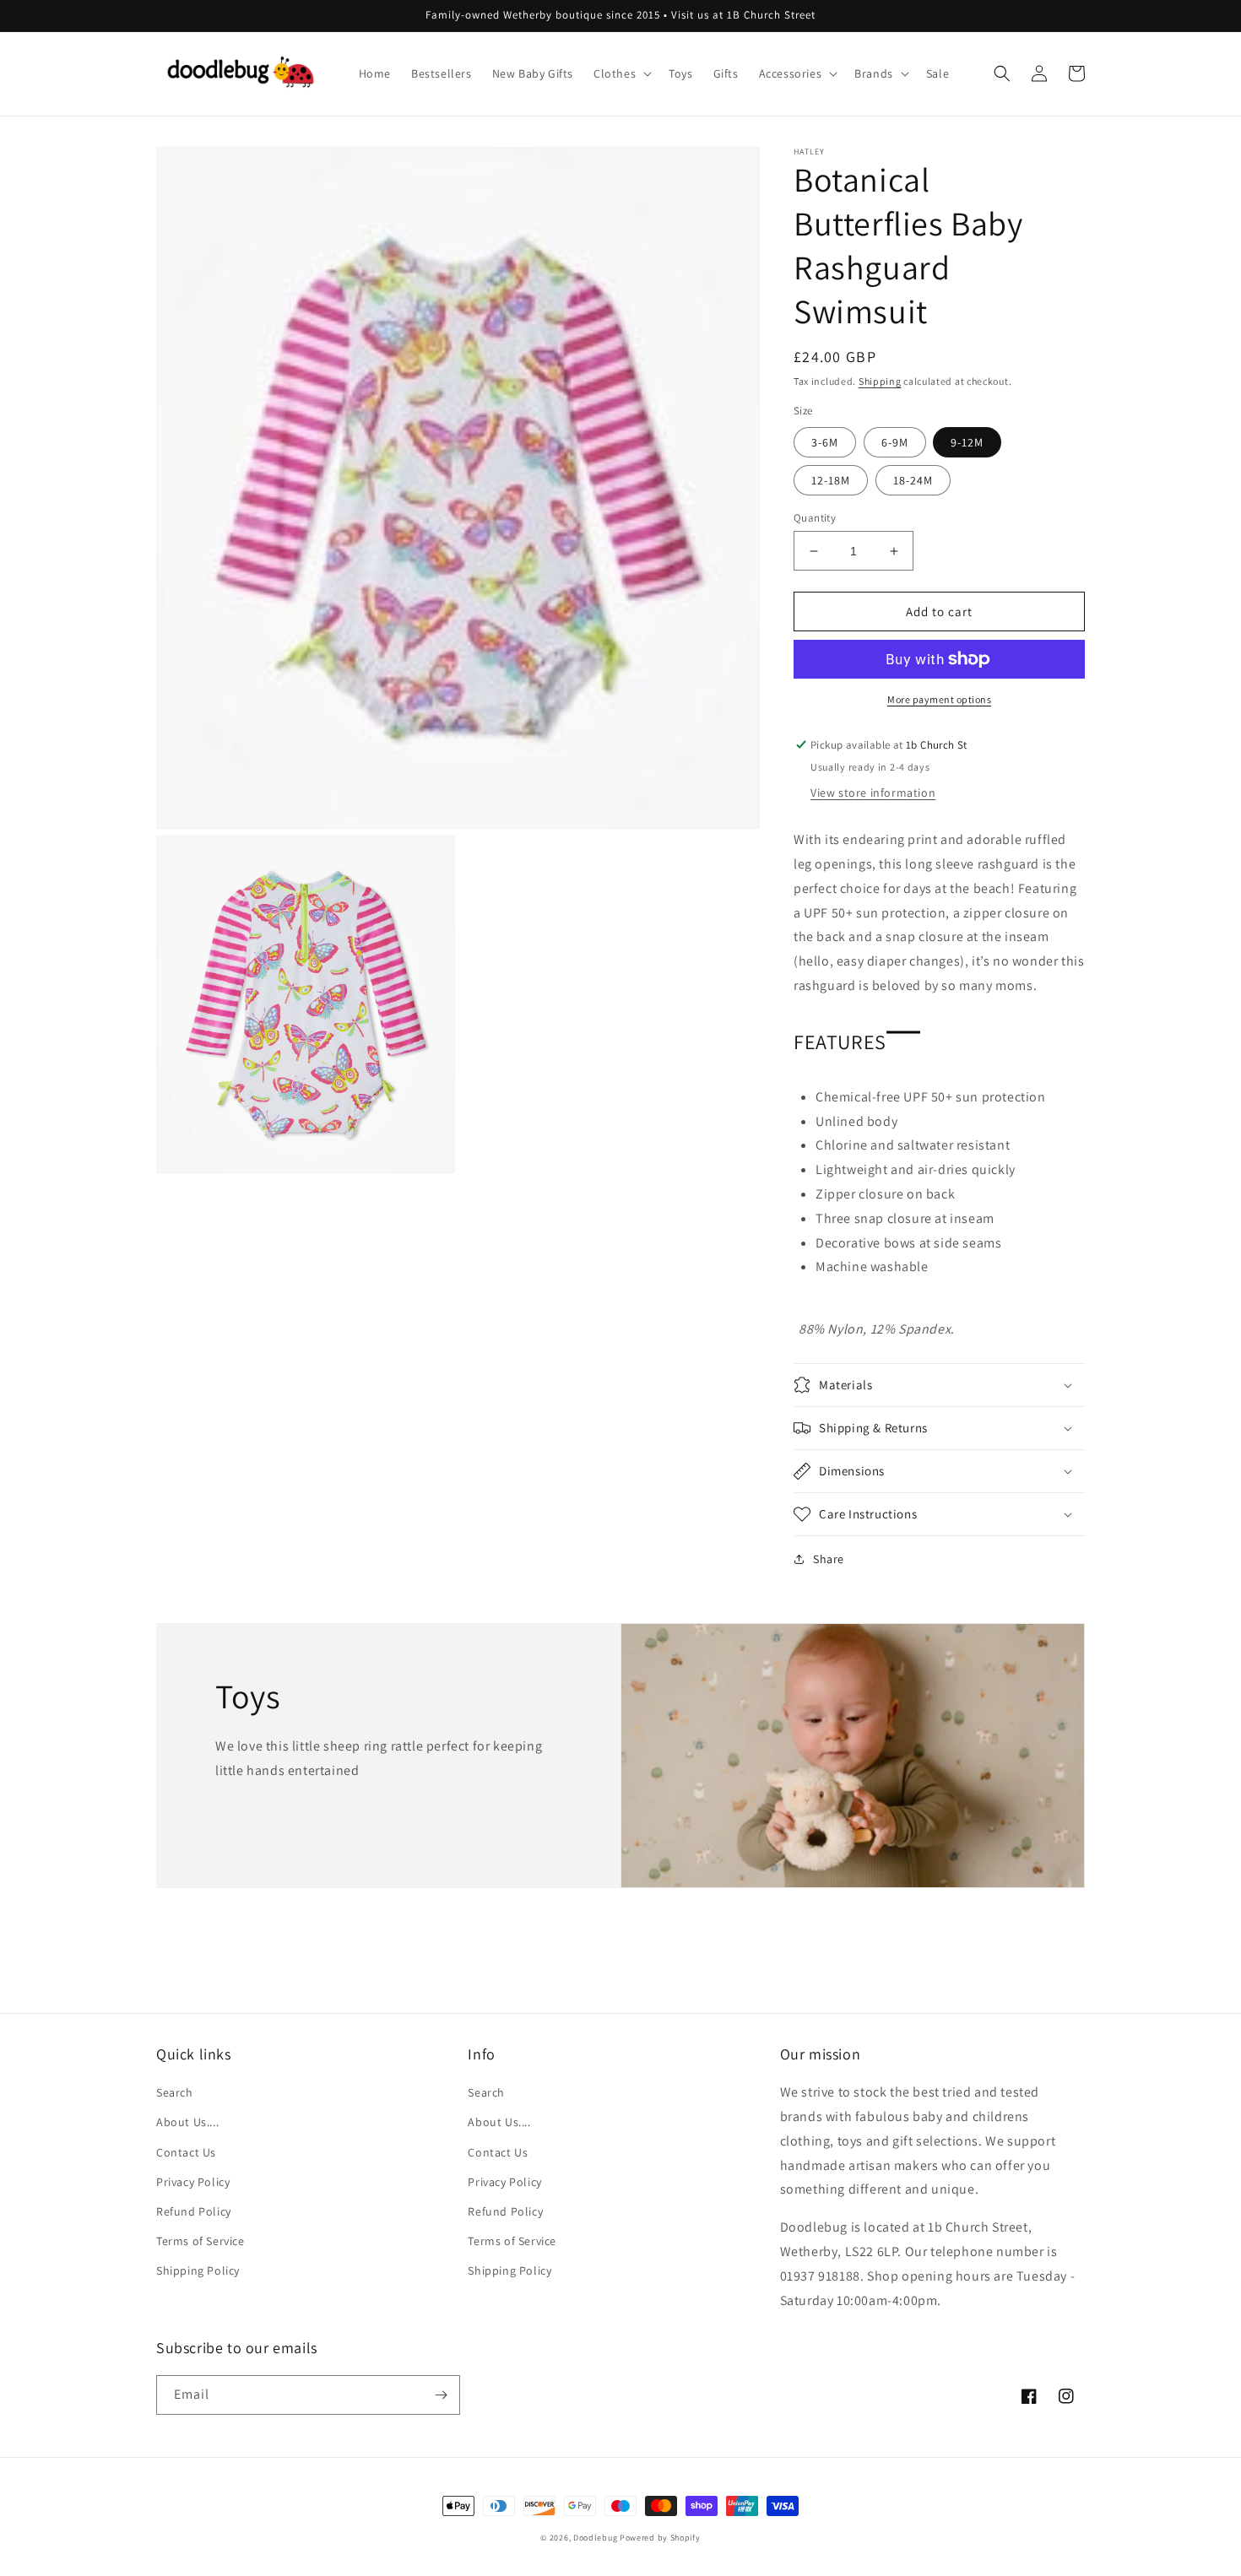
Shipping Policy (198, 2270)
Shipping (880, 381)
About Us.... (187, 2122)
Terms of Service (201, 2241)
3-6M (825, 442)
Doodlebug (595, 2538)
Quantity (815, 518)
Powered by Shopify (660, 2538)
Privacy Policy (193, 2182)
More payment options (939, 699)
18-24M (913, 480)
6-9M (895, 442)
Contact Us (186, 2152)
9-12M (967, 442)
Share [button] (829, 1559)
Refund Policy (194, 2211)
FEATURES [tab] (840, 1042)
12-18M (831, 480)
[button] (621, 73)
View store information (873, 793)
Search (175, 2092)
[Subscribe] (441, 2395)
